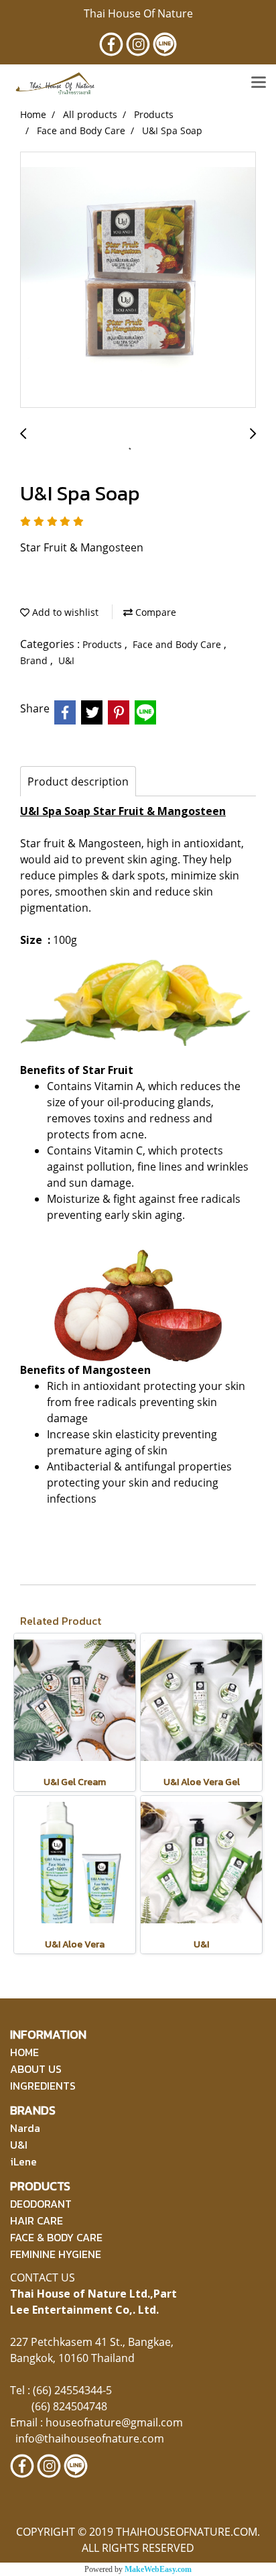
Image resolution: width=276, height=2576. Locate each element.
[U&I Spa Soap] (138, 280)
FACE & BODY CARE (56, 2237)
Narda (25, 2128)
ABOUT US (36, 2069)
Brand (35, 660)
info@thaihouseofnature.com (90, 2438)
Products (103, 644)
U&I (66, 660)
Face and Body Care (178, 644)
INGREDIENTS (43, 2086)
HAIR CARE (37, 2220)
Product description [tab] (78, 782)
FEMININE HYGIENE (56, 2254)
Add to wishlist (64, 612)
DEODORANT (41, 2204)
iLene (23, 2161)
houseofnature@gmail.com (114, 2422)
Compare (154, 612)
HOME (24, 2052)
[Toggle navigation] (259, 83)
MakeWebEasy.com (158, 2569)
